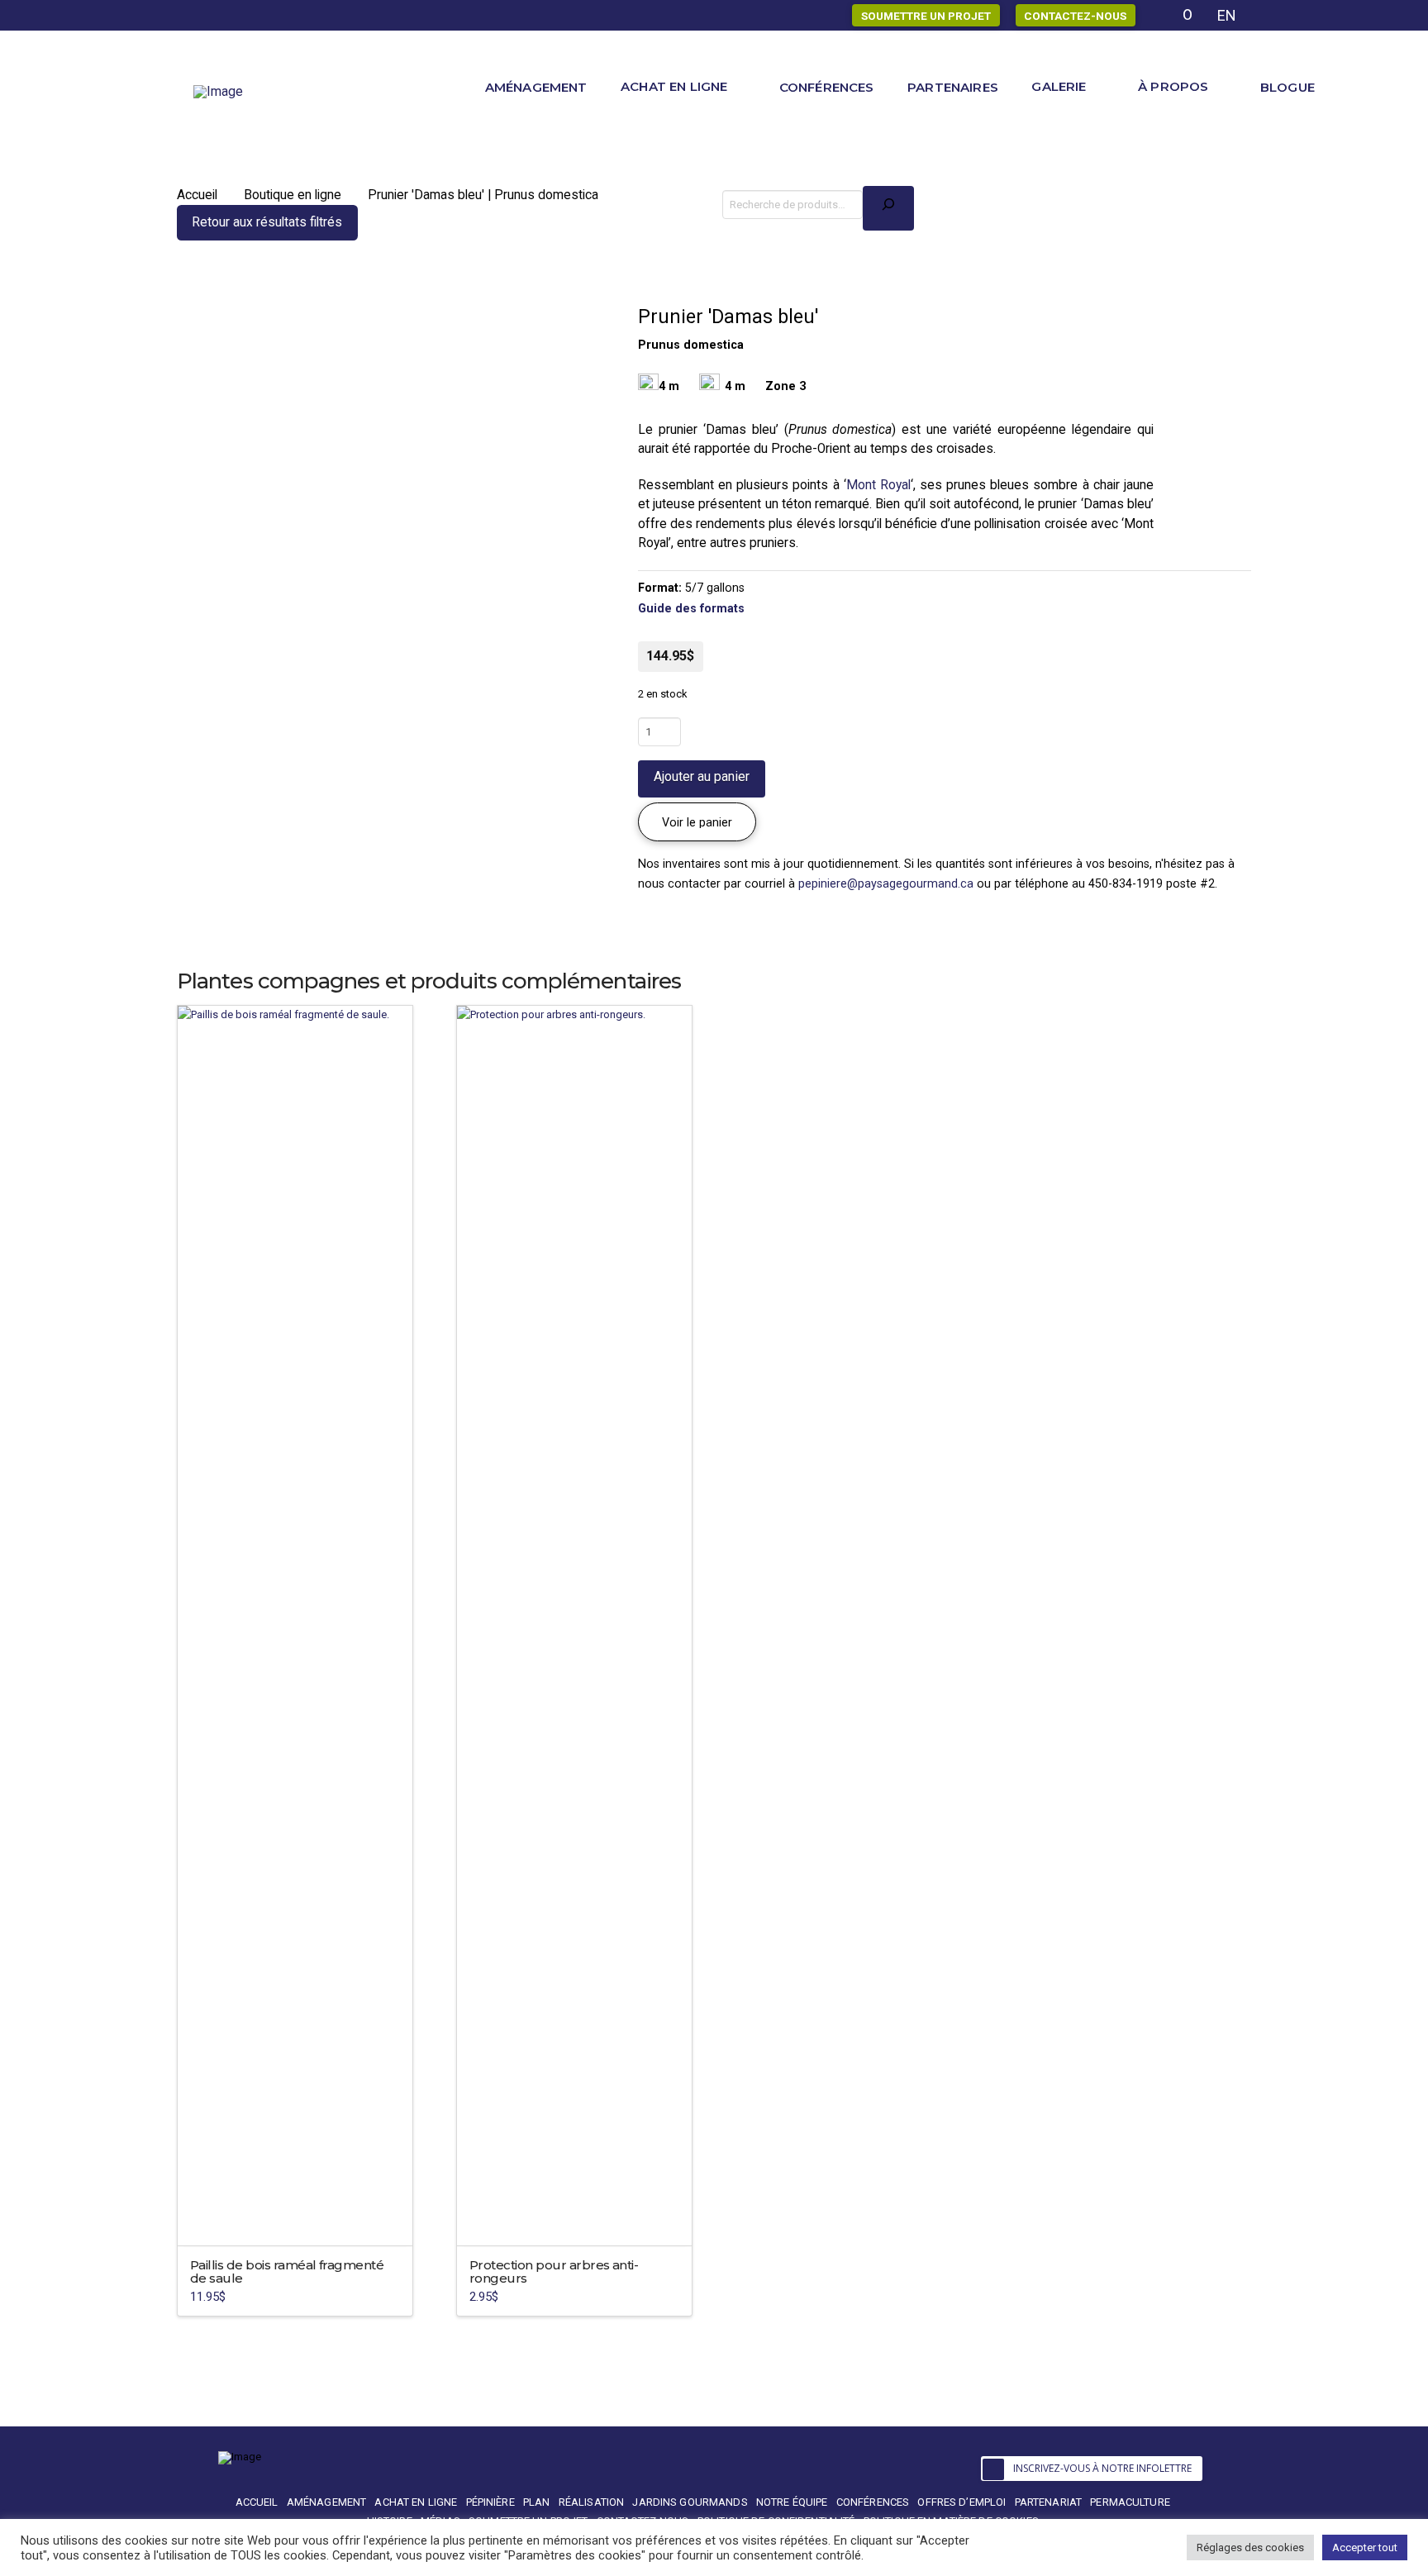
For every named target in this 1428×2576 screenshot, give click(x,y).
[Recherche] (888, 208)
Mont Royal (878, 485)
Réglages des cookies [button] (1250, 2547)
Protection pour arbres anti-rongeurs (554, 2271)
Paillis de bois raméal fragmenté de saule (287, 2271)
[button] (697, 822)
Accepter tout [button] (1365, 2547)
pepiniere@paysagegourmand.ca (886, 883)
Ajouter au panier (702, 776)
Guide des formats (691, 608)
